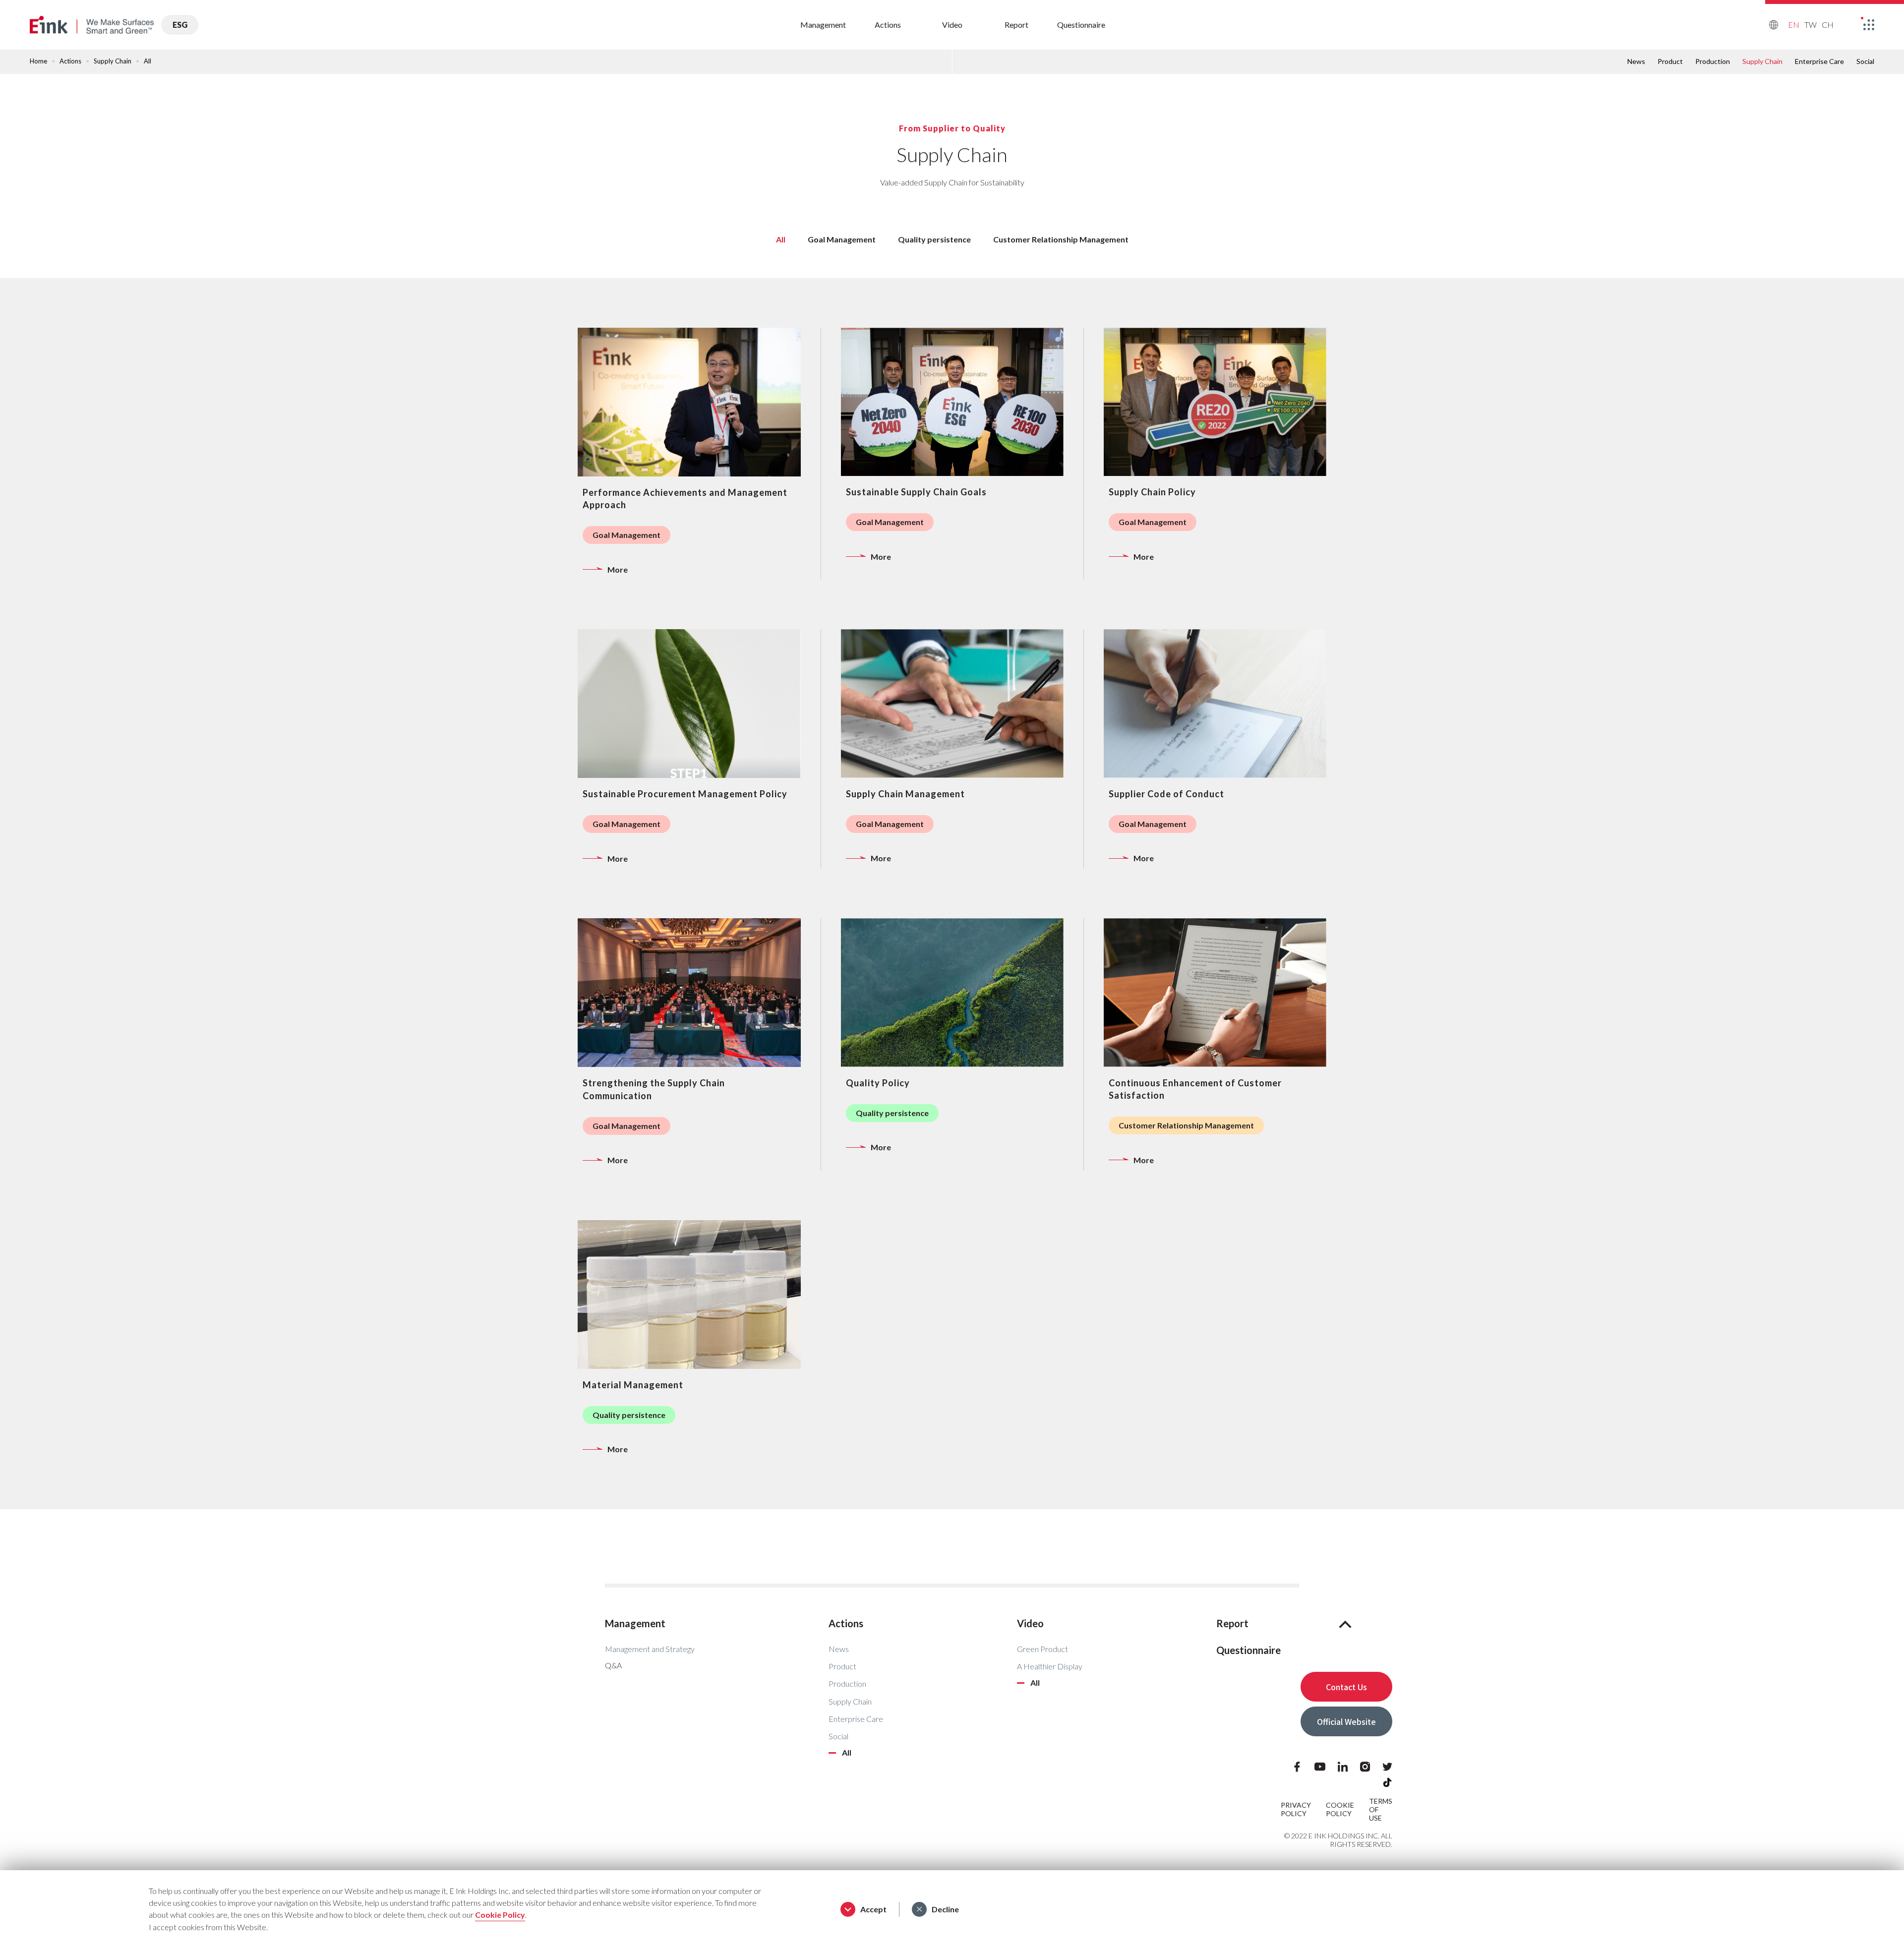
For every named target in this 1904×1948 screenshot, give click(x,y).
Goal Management (842, 239)
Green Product (1042, 1649)
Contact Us (1346, 1687)
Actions (888, 25)
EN (1794, 25)
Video (952, 25)
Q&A (613, 1665)
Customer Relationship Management (1061, 239)
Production (1713, 61)
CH (1828, 25)
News (1636, 61)
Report (1016, 25)
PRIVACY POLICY (1296, 1809)
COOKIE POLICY (1340, 1809)
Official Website (1346, 1721)
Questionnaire (1081, 25)
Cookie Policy (500, 1915)
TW (1811, 25)
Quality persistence (934, 239)
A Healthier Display (1050, 1666)
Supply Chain (850, 1701)
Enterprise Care (1819, 61)
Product (1670, 61)
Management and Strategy (650, 1649)
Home (38, 61)
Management (823, 25)
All (847, 1753)
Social (1865, 61)
